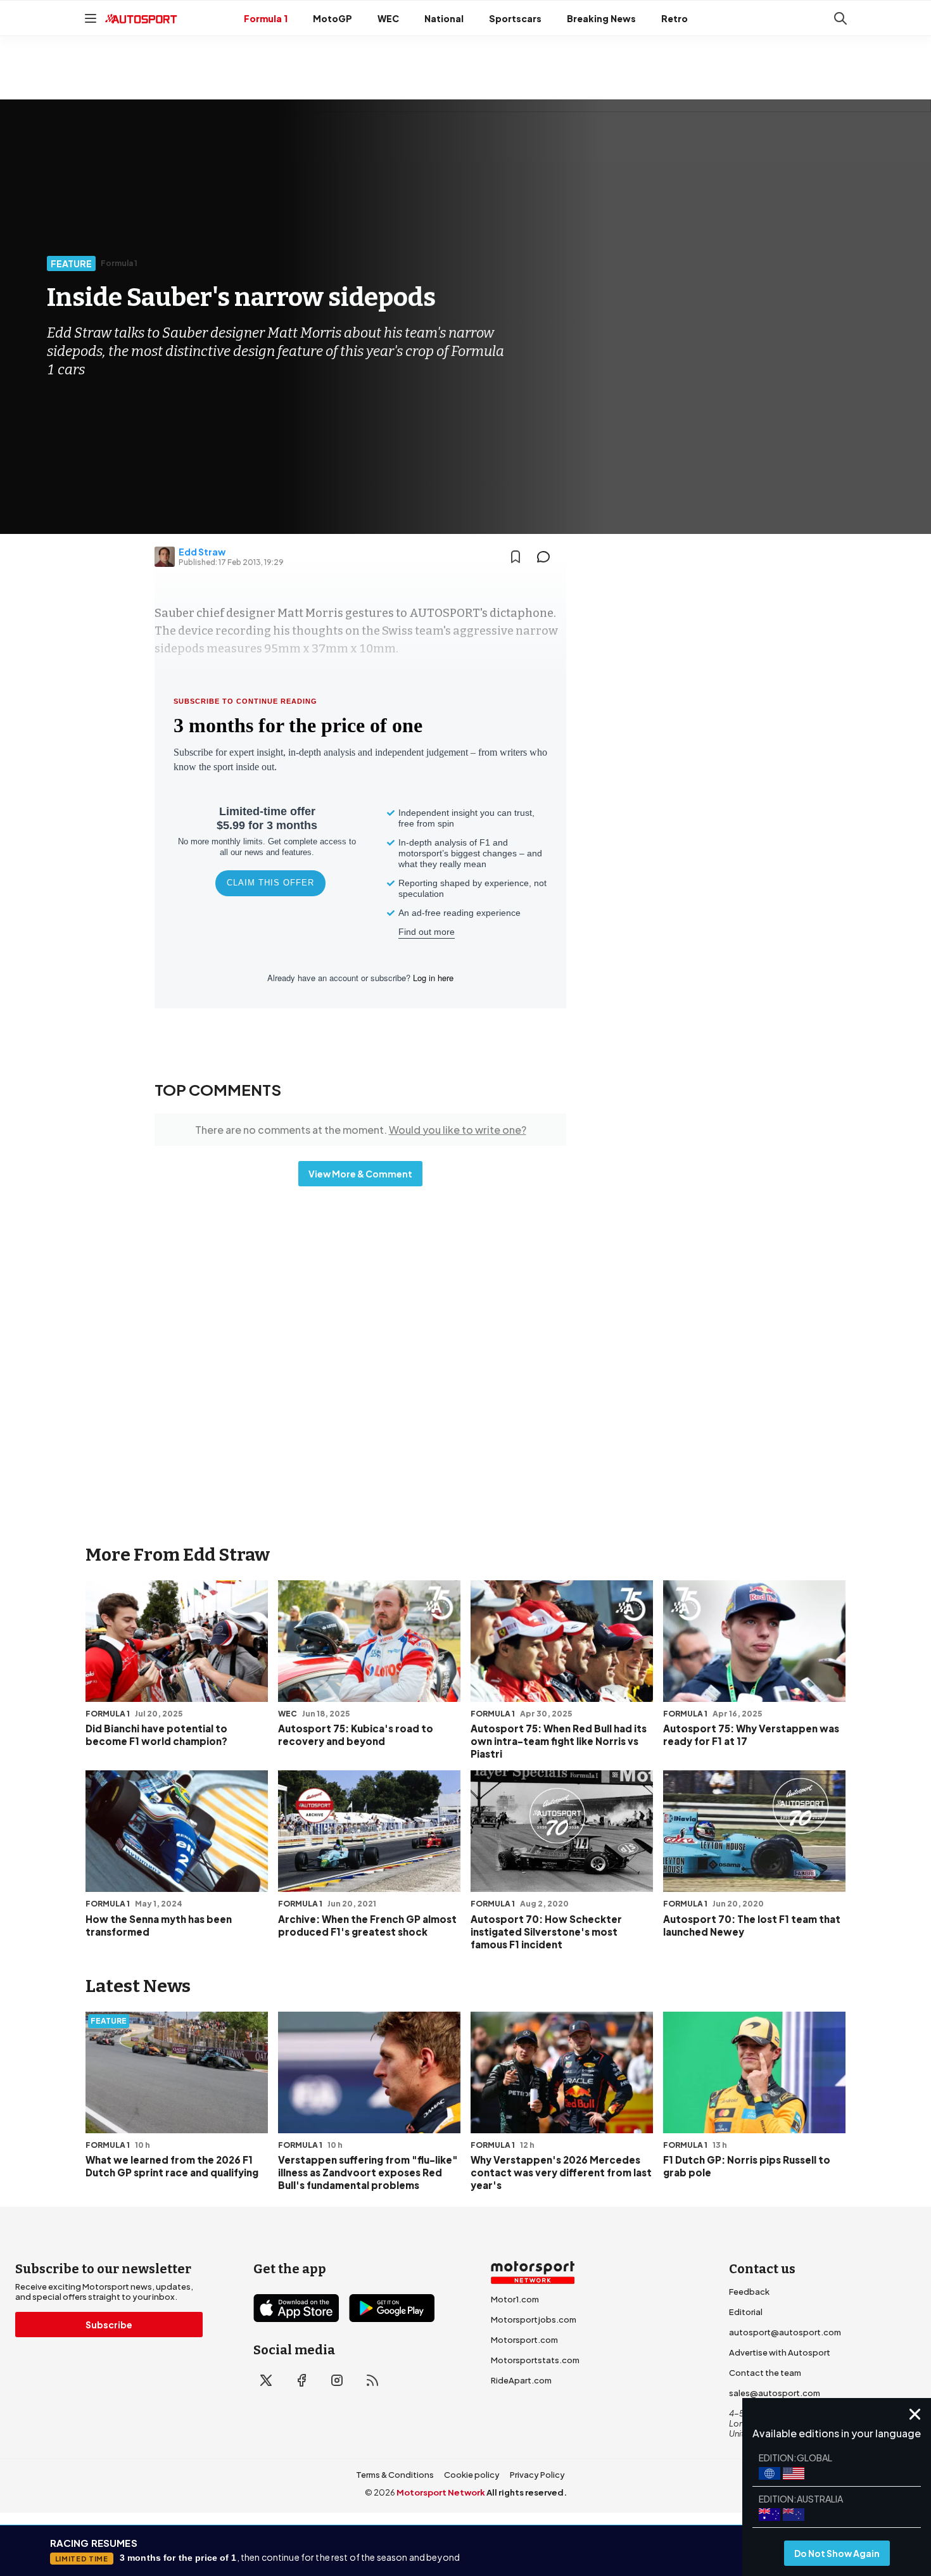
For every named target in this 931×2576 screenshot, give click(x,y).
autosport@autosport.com (785, 2332)
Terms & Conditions (395, 2475)
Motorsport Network (441, 2492)
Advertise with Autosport (780, 2352)
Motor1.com (515, 2299)
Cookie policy (472, 2475)
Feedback (749, 2292)
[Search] (840, 18)
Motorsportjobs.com (534, 2319)
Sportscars (515, 18)
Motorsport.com (524, 2340)
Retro (674, 18)
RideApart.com (521, 2380)
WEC (388, 18)
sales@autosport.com (775, 2393)
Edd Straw (202, 552)
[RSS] (372, 2380)
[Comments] (547, 557)
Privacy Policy (537, 2475)
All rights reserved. (527, 2492)
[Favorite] (516, 557)
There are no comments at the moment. (361, 1130)
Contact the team (765, 2373)
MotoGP (332, 18)
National (444, 18)
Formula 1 (266, 18)
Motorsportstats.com (535, 2360)
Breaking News (601, 18)
